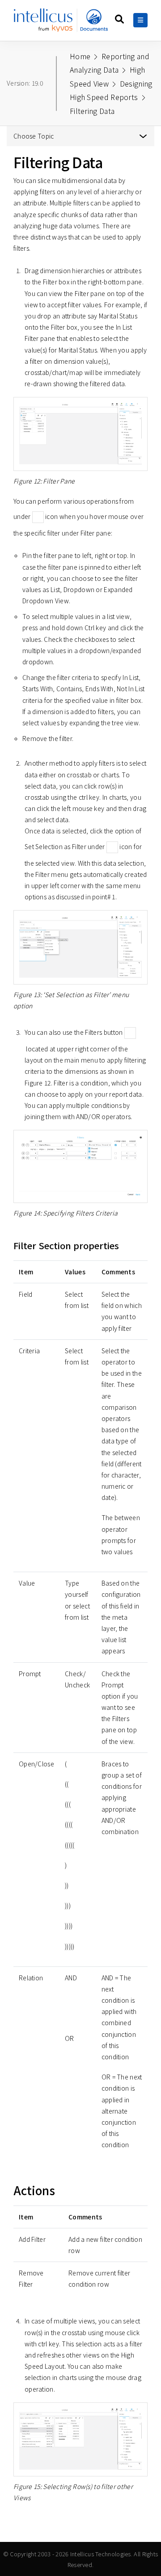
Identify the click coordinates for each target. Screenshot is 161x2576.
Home (80, 56)
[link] (61, 24)
